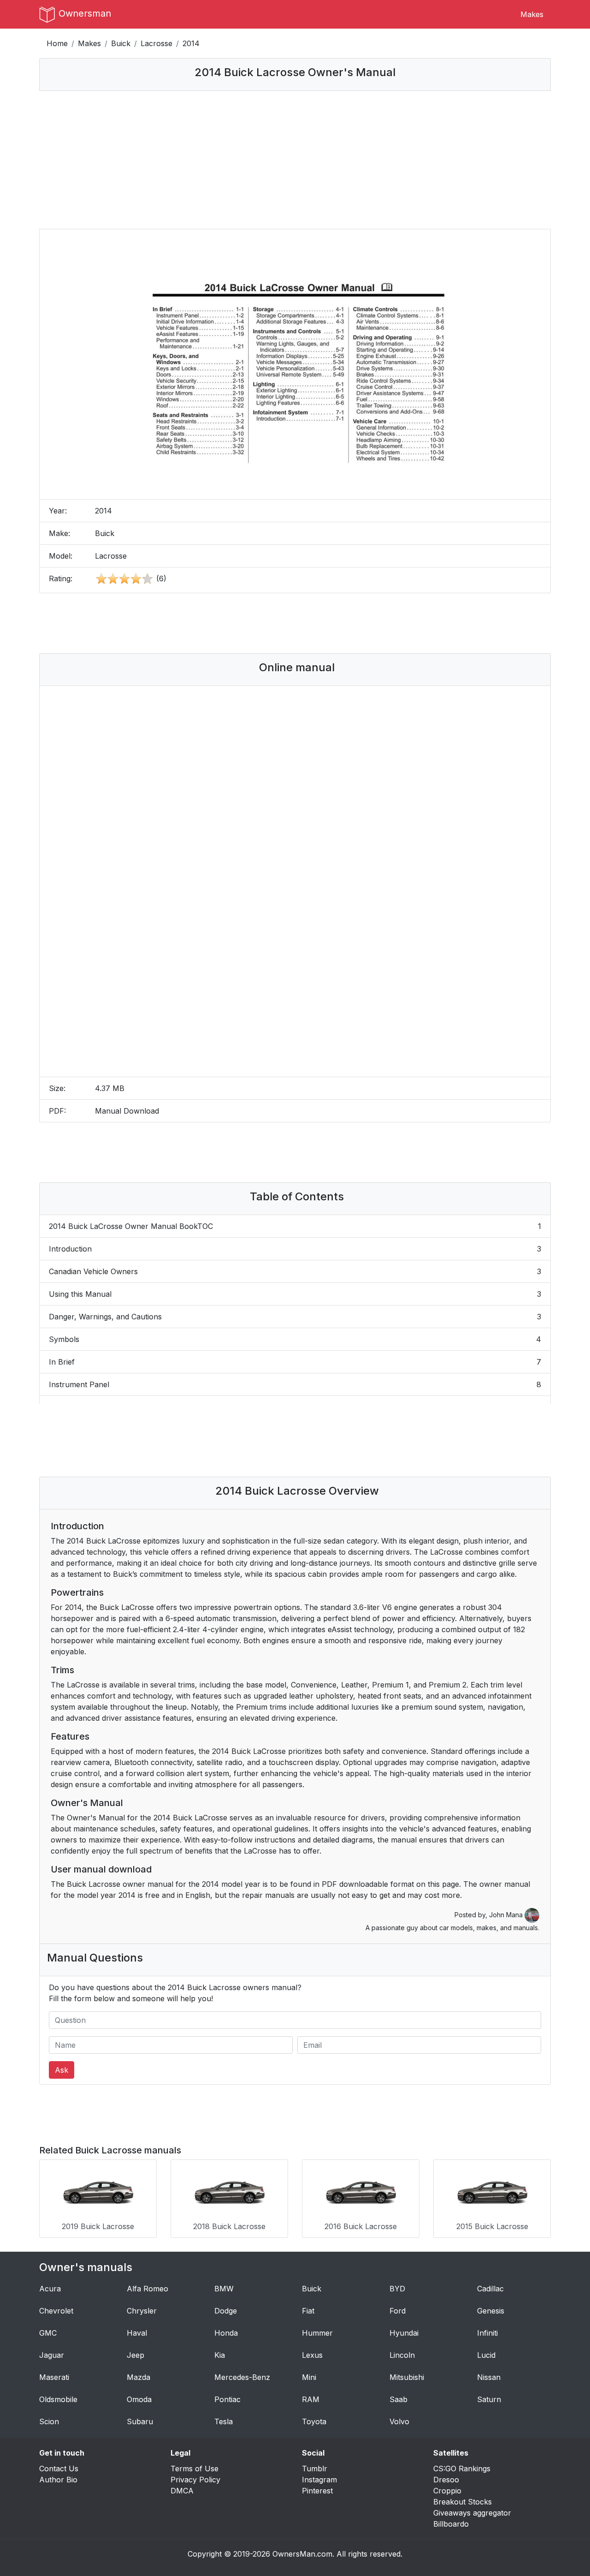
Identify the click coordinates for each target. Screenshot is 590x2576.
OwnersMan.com (302, 2554)
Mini (309, 2377)
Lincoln (402, 2355)
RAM (311, 2399)
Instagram (319, 2480)
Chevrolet (56, 2311)
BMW (224, 2289)
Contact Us (59, 2469)
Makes (532, 14)
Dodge (226, 2311)
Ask (62, 2070)
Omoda (139, 2399)
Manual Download (127, 1111)
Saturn (489, 2399)
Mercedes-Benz (242, 2377)
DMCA (182, 2491)
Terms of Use (195, 2469)
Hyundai (404, 2333)
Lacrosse (156, 43)
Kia (220, 2355)
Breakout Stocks (463, 2502)
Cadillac (490, 2289)
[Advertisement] (295, 160)
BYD (397, 2289)
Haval (137, 2333)
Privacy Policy (195, 2480)
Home (57, 43)
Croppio (447, 2491)
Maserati (54, 2377)
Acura (50, 2289)
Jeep (136, 2355)
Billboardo (451, 2524)
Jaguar (52, 2355)
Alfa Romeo (147, 2289)
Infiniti (487, 2333)
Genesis (491, 2311)
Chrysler (142, 2311)
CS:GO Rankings (462, 2469)
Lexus (312, 2355)
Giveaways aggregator (472, 2513)
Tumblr (315, 2469)
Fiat (308, 2311)
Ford (398, 2311)
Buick (121, 43)
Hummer (317, 2333)
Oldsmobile (58, 2399)
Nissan (489, 2377)
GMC (48, 2333)
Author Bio (58, 2480)
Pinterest (317, 2491)
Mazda (139, 2377)
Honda (226, 2333)
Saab (398, 2399)
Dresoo (446, 2480)
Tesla (224, 2421)
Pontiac (227, 2399)
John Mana (507, 1915)
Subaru (140, 2421)
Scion (49, 2421)
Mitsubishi (407, 2377)
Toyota (314, 2421)
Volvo (399, 2421)
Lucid (486, 2355)
